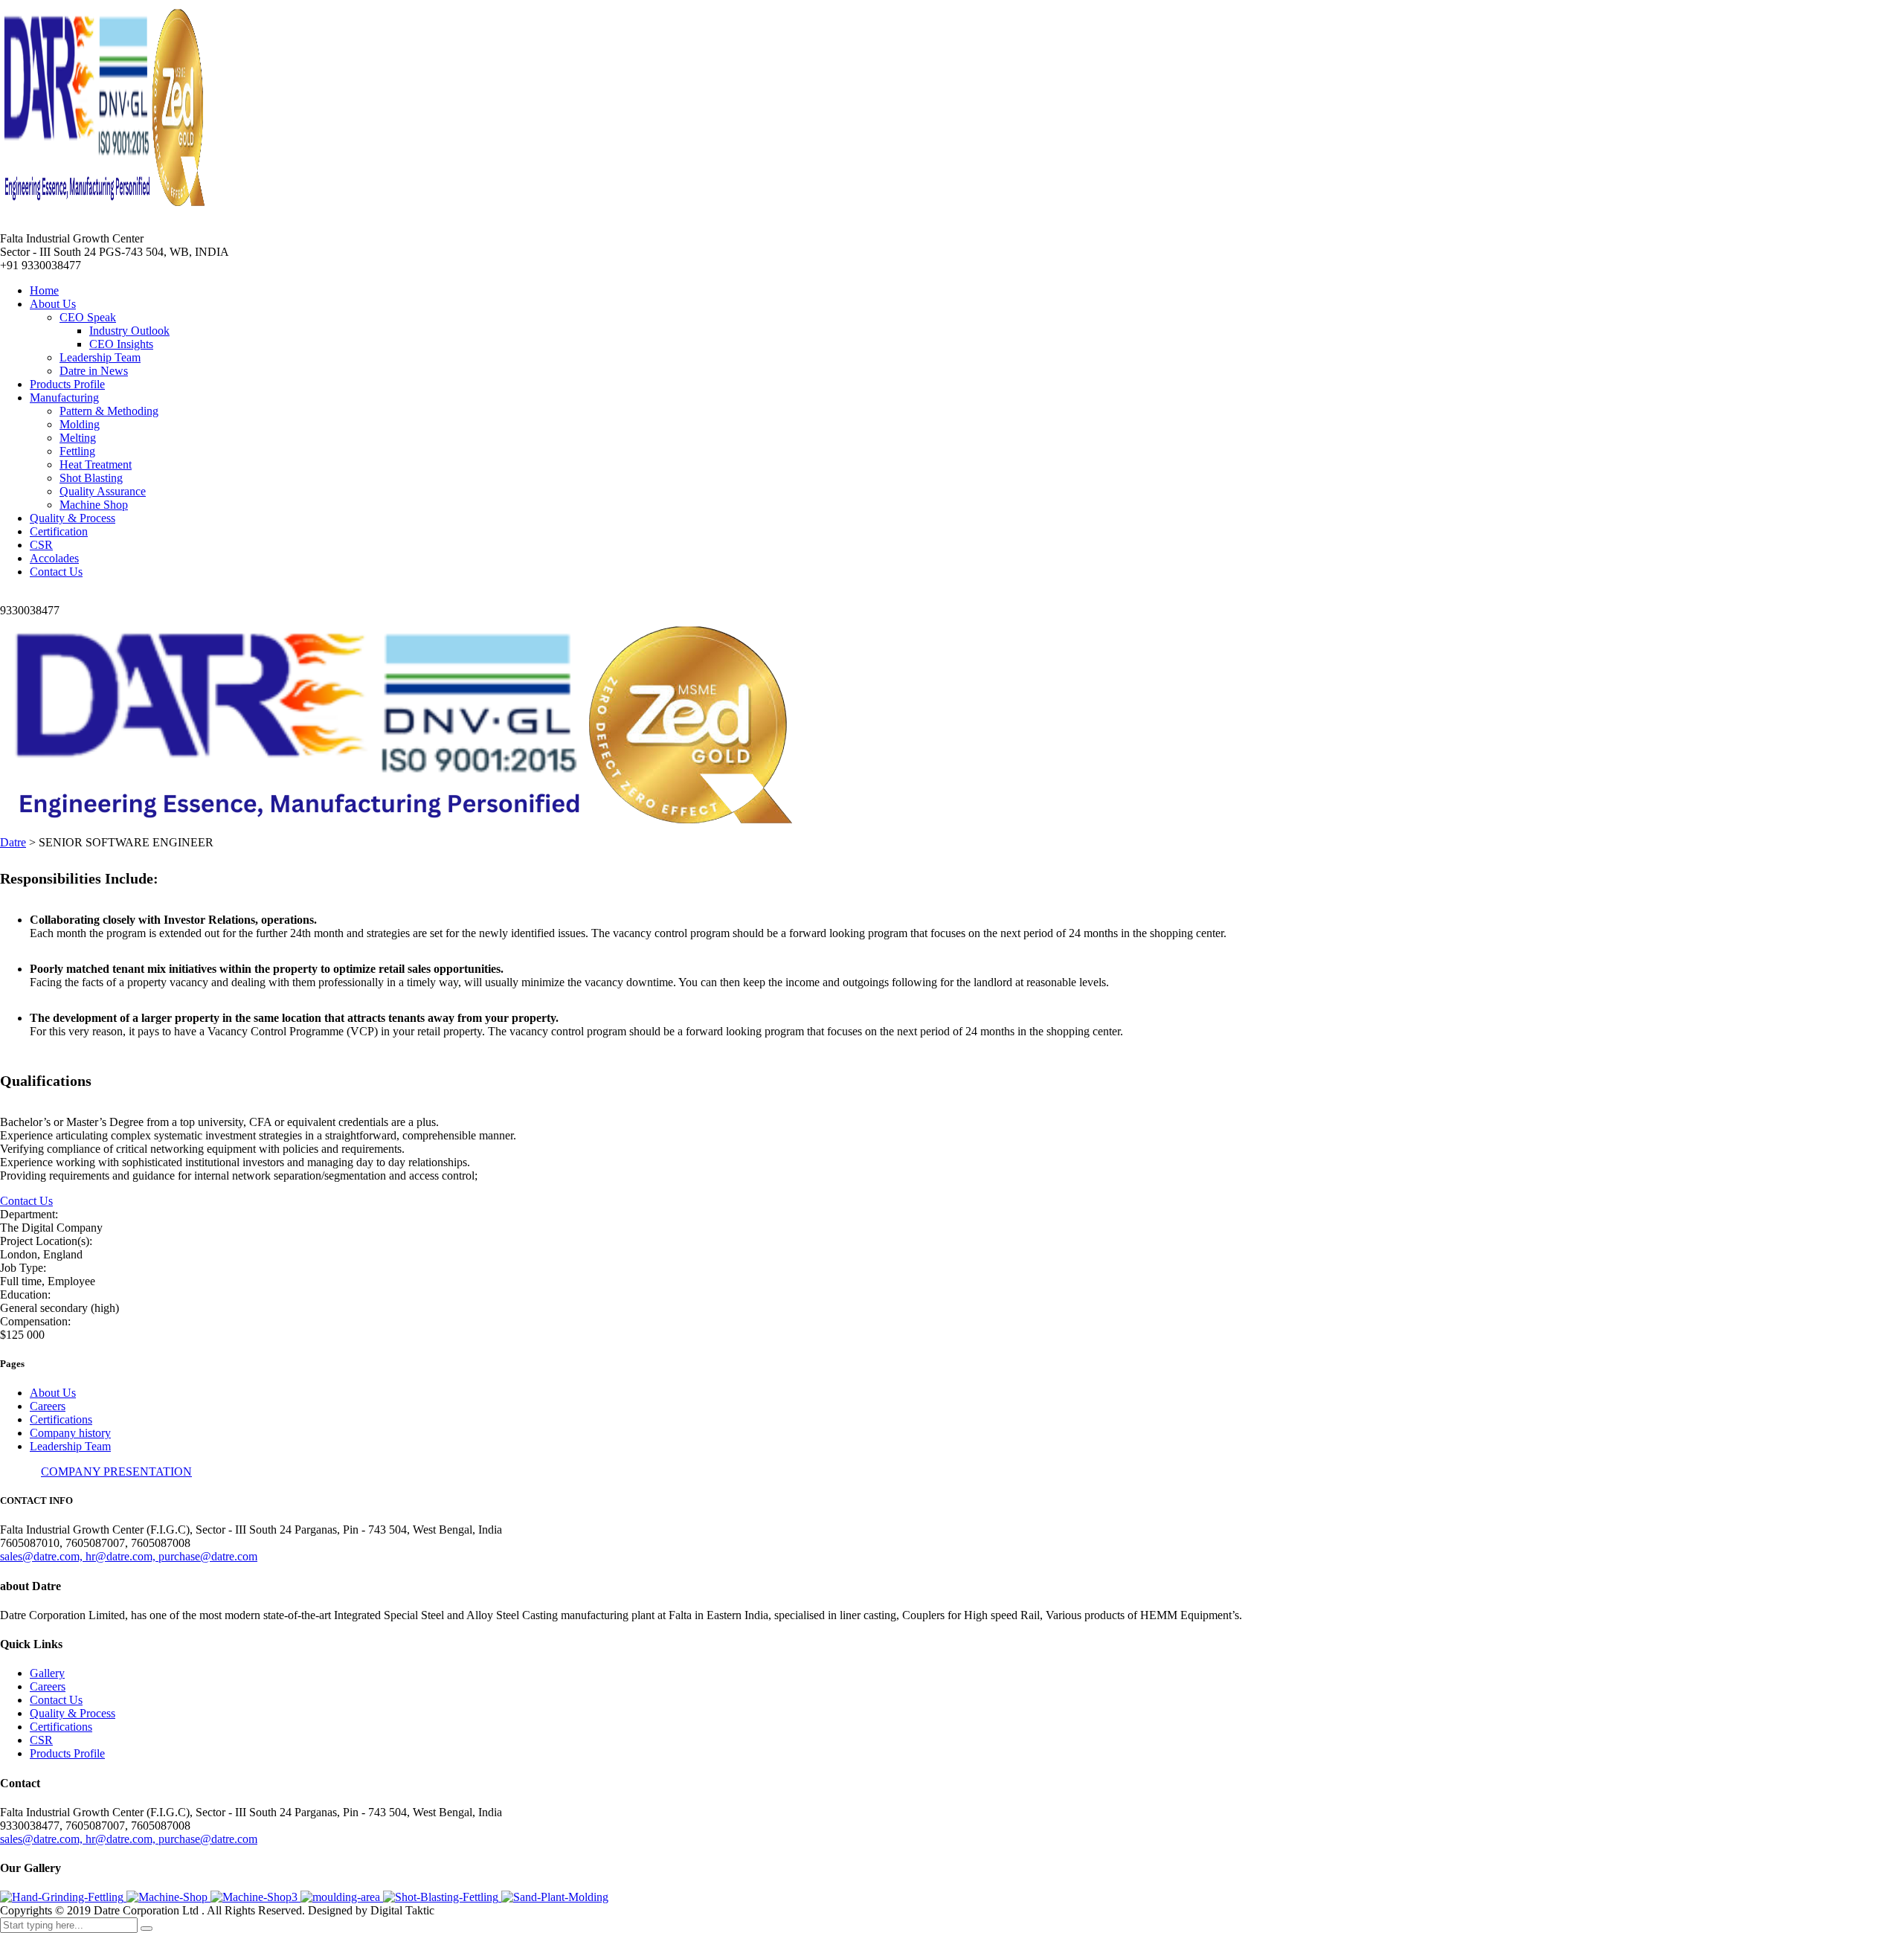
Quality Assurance (103, 491)
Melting (78, 438)
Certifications (61, 1419)
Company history (70, 1433)
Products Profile (67, 384)
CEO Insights (121, 344)
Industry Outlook (129, 331)
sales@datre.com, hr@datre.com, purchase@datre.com (129, 1556)
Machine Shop (94, 505)
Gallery (47, 1673)
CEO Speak (88, 317)
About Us (53, 304)
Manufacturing (64, 398)
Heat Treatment (96, 464)
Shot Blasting (91, 478)
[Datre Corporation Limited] (63, 1897)
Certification (59, 531)
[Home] (405, 829)
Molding (80, 424)
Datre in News (94, 371)
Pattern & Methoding (109, 411)
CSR (41, 545)
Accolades (54, 558)
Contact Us (56, 572)
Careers (48, 1406)
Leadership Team (100, 357)
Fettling (77, 451)
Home (44, 290)
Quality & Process (73, 518)
